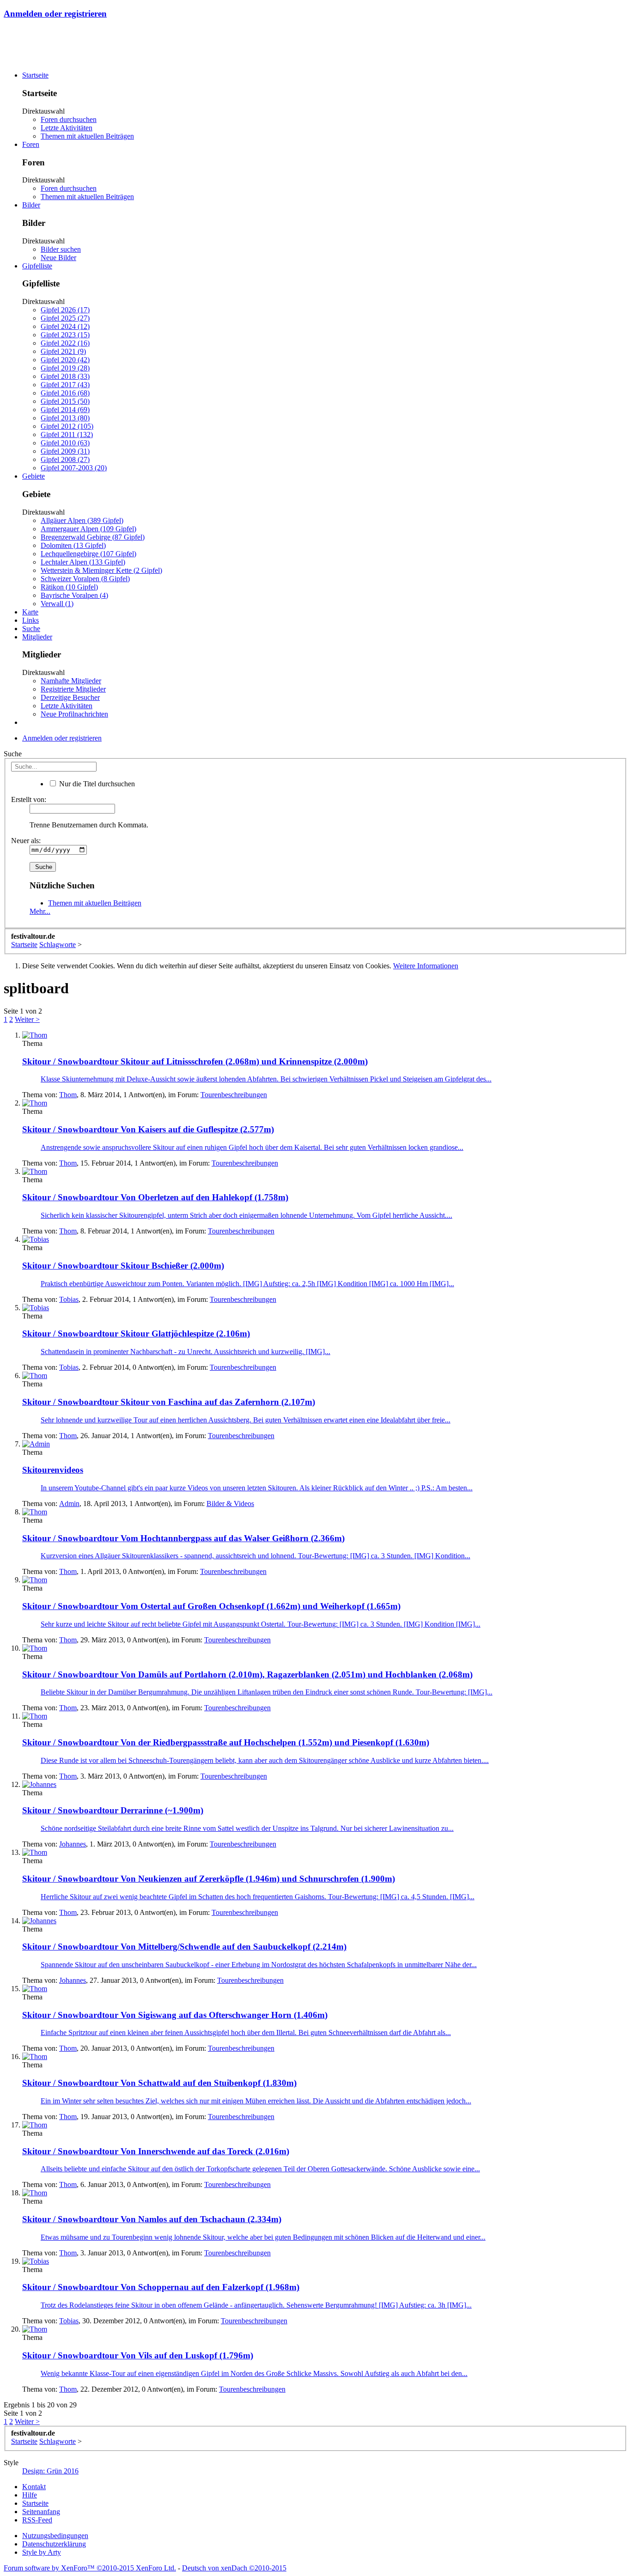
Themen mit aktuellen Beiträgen (87, 136)
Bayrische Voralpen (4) (74, 595)
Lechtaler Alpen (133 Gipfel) (83, 562)
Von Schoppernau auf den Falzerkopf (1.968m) (161, 2287)
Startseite (35, 75)
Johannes (73, 1844)
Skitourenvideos (53, 1470)
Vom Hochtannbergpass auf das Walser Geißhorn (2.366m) (183, 1538)
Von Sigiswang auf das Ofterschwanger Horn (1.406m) (175, 2015)
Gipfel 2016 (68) (65, 393)
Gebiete (33, 476)
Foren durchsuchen (69, 119)
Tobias (69, 1299)
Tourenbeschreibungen (234, 1095)
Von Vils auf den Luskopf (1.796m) (138, 2355)
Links (30, 620)
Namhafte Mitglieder (71, 681)
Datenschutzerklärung (54, 2544)
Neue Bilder (58, 258)
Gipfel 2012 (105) (67, 426)
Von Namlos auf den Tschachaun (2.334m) (152, 2219)
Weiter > (27, 1019)
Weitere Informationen (426, 966)
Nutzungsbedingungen (55, 2536)
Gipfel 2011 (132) (67, 434)
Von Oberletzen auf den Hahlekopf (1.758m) (155, 1197)
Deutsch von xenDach (234, 2568)
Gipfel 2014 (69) (65, 410)
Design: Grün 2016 (50, 2471)
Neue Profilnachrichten (74, 714)
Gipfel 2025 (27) (65, 318)
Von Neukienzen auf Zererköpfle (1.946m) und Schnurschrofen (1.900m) (209, 1879)
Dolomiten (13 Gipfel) (73, 545)
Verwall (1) (57, 604)
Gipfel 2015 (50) (65, 401)
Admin (69, 1504)
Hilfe (30, 2495)
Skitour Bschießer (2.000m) (123, 1266)
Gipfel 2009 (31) (65, 451)
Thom (68, 1095)
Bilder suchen (61, 249)
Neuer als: (26, 841)
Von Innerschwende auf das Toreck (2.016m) (156, 2151)
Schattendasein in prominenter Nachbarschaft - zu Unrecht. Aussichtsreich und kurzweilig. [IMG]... (185, 1352)
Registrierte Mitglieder (73, 689)
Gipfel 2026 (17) (65, 310)
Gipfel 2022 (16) (65, 343)
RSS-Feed (37, 2520)
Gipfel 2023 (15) (65, 335)
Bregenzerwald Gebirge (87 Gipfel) (93, 537)
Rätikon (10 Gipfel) (69, 587)
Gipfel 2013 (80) (65, 418)
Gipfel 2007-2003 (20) (74, 468)
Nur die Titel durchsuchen (96, 784)
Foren (31, 144)
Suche (31, 629)
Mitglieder (37, 637)
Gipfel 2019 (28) (65, 368)
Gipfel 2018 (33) (65, 376)
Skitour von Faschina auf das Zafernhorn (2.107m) (169, 1402)
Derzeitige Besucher (70, 697)
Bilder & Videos (230, 1504)
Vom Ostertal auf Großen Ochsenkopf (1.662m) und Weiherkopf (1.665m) (211, 1606)
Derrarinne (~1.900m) (113, 1810)
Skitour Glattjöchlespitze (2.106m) (136, 1334)
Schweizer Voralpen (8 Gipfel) (85, 579)
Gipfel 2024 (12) (65, 326)
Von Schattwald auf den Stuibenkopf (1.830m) (159, 2083)
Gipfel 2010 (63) (65, 443)
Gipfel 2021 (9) (63, 351)
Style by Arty (42, 2552)
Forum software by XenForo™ (90, 2568)
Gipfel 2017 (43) (65, 385)
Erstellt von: (29, 799)
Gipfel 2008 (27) (65, 459)
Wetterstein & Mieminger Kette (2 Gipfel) (101, 570)
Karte (30, 612)
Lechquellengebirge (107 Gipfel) (88, 554)
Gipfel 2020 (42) (65, 360)
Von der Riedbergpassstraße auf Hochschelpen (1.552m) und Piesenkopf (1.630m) (226, 1742)
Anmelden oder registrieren (55, 14)
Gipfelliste (37, 266)
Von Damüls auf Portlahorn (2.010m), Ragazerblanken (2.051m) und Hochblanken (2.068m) (247, 1674)
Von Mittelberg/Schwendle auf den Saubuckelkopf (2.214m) (184, 1947)
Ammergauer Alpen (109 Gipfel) (88, 529)
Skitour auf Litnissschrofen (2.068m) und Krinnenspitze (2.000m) (195, 1061)
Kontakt (34, 2487)
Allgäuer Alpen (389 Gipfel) (82, 520)
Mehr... (40, 911)
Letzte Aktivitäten (67, 128)
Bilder (31, 205)
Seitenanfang (41, 2512)
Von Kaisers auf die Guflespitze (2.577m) (148, 1129)
